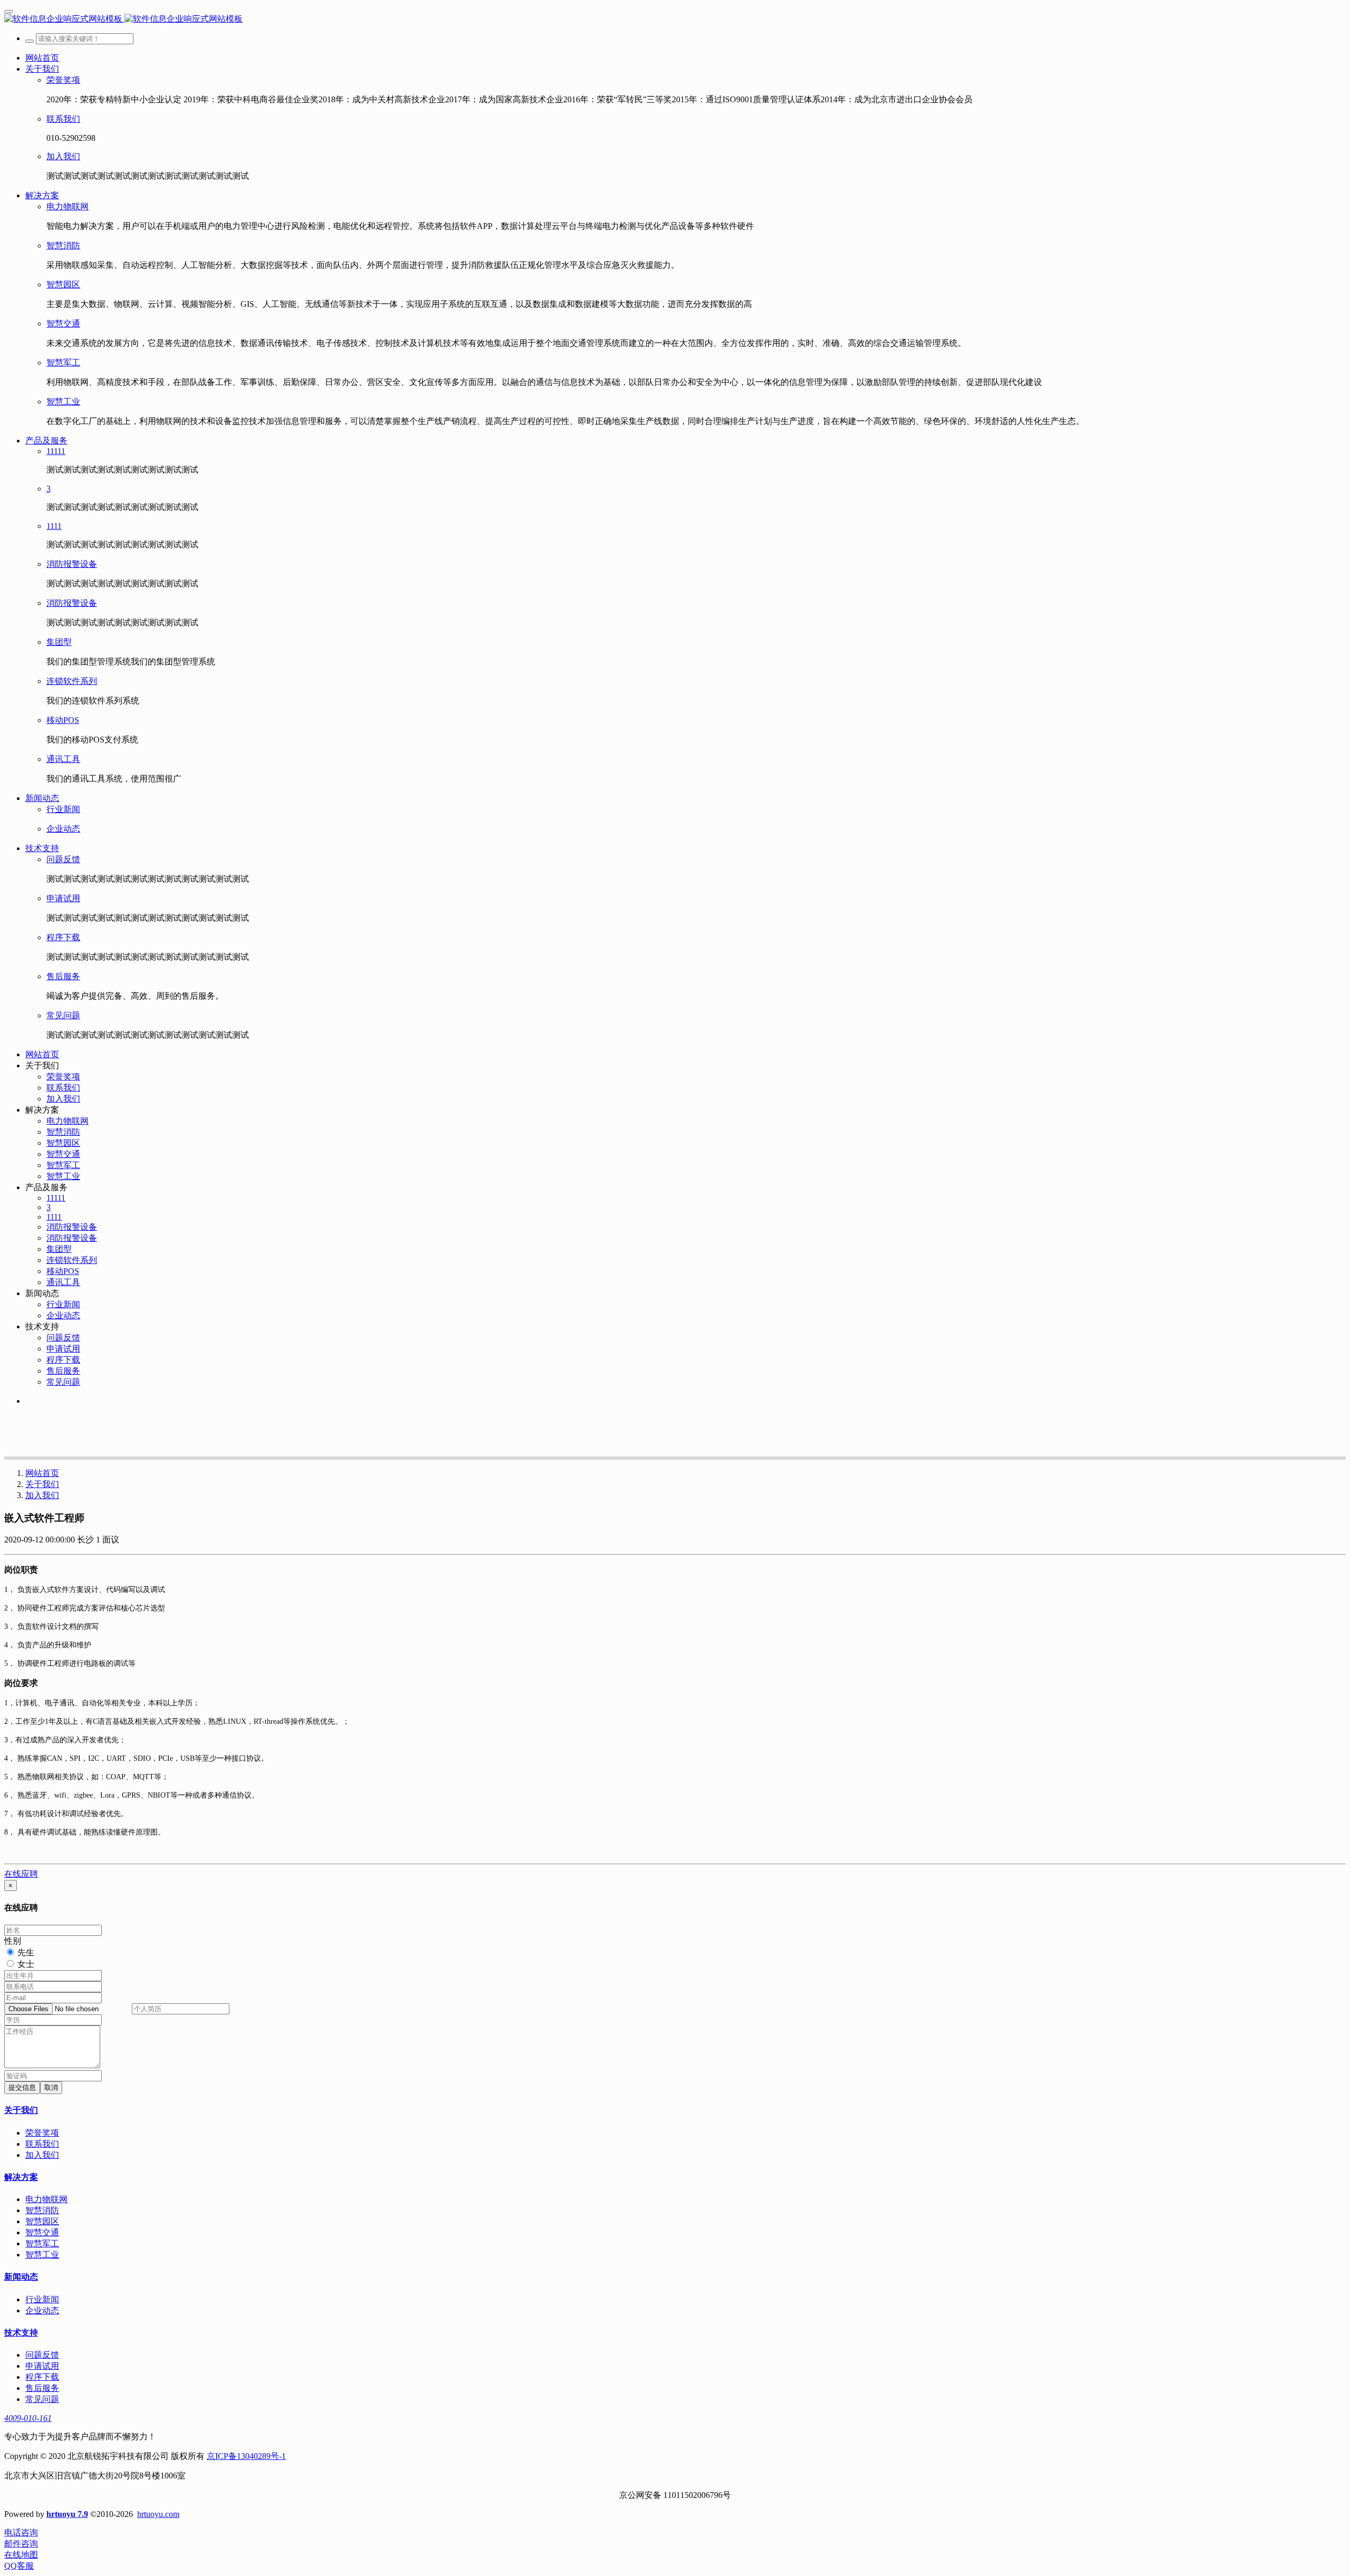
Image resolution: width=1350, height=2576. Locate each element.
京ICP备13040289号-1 (246, 2456)
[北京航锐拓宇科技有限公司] (675, 19)
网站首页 (42, 58)
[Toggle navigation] (8, 12)
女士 (26, 1964)
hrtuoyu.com (158, 2514)
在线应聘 (21, 1874)
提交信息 (22, 2087)
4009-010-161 (28, 2418)
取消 (51, 2087)
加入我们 (42, 1495)
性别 (13, 1941)
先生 (26, 1952)
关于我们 (42, 1484)
